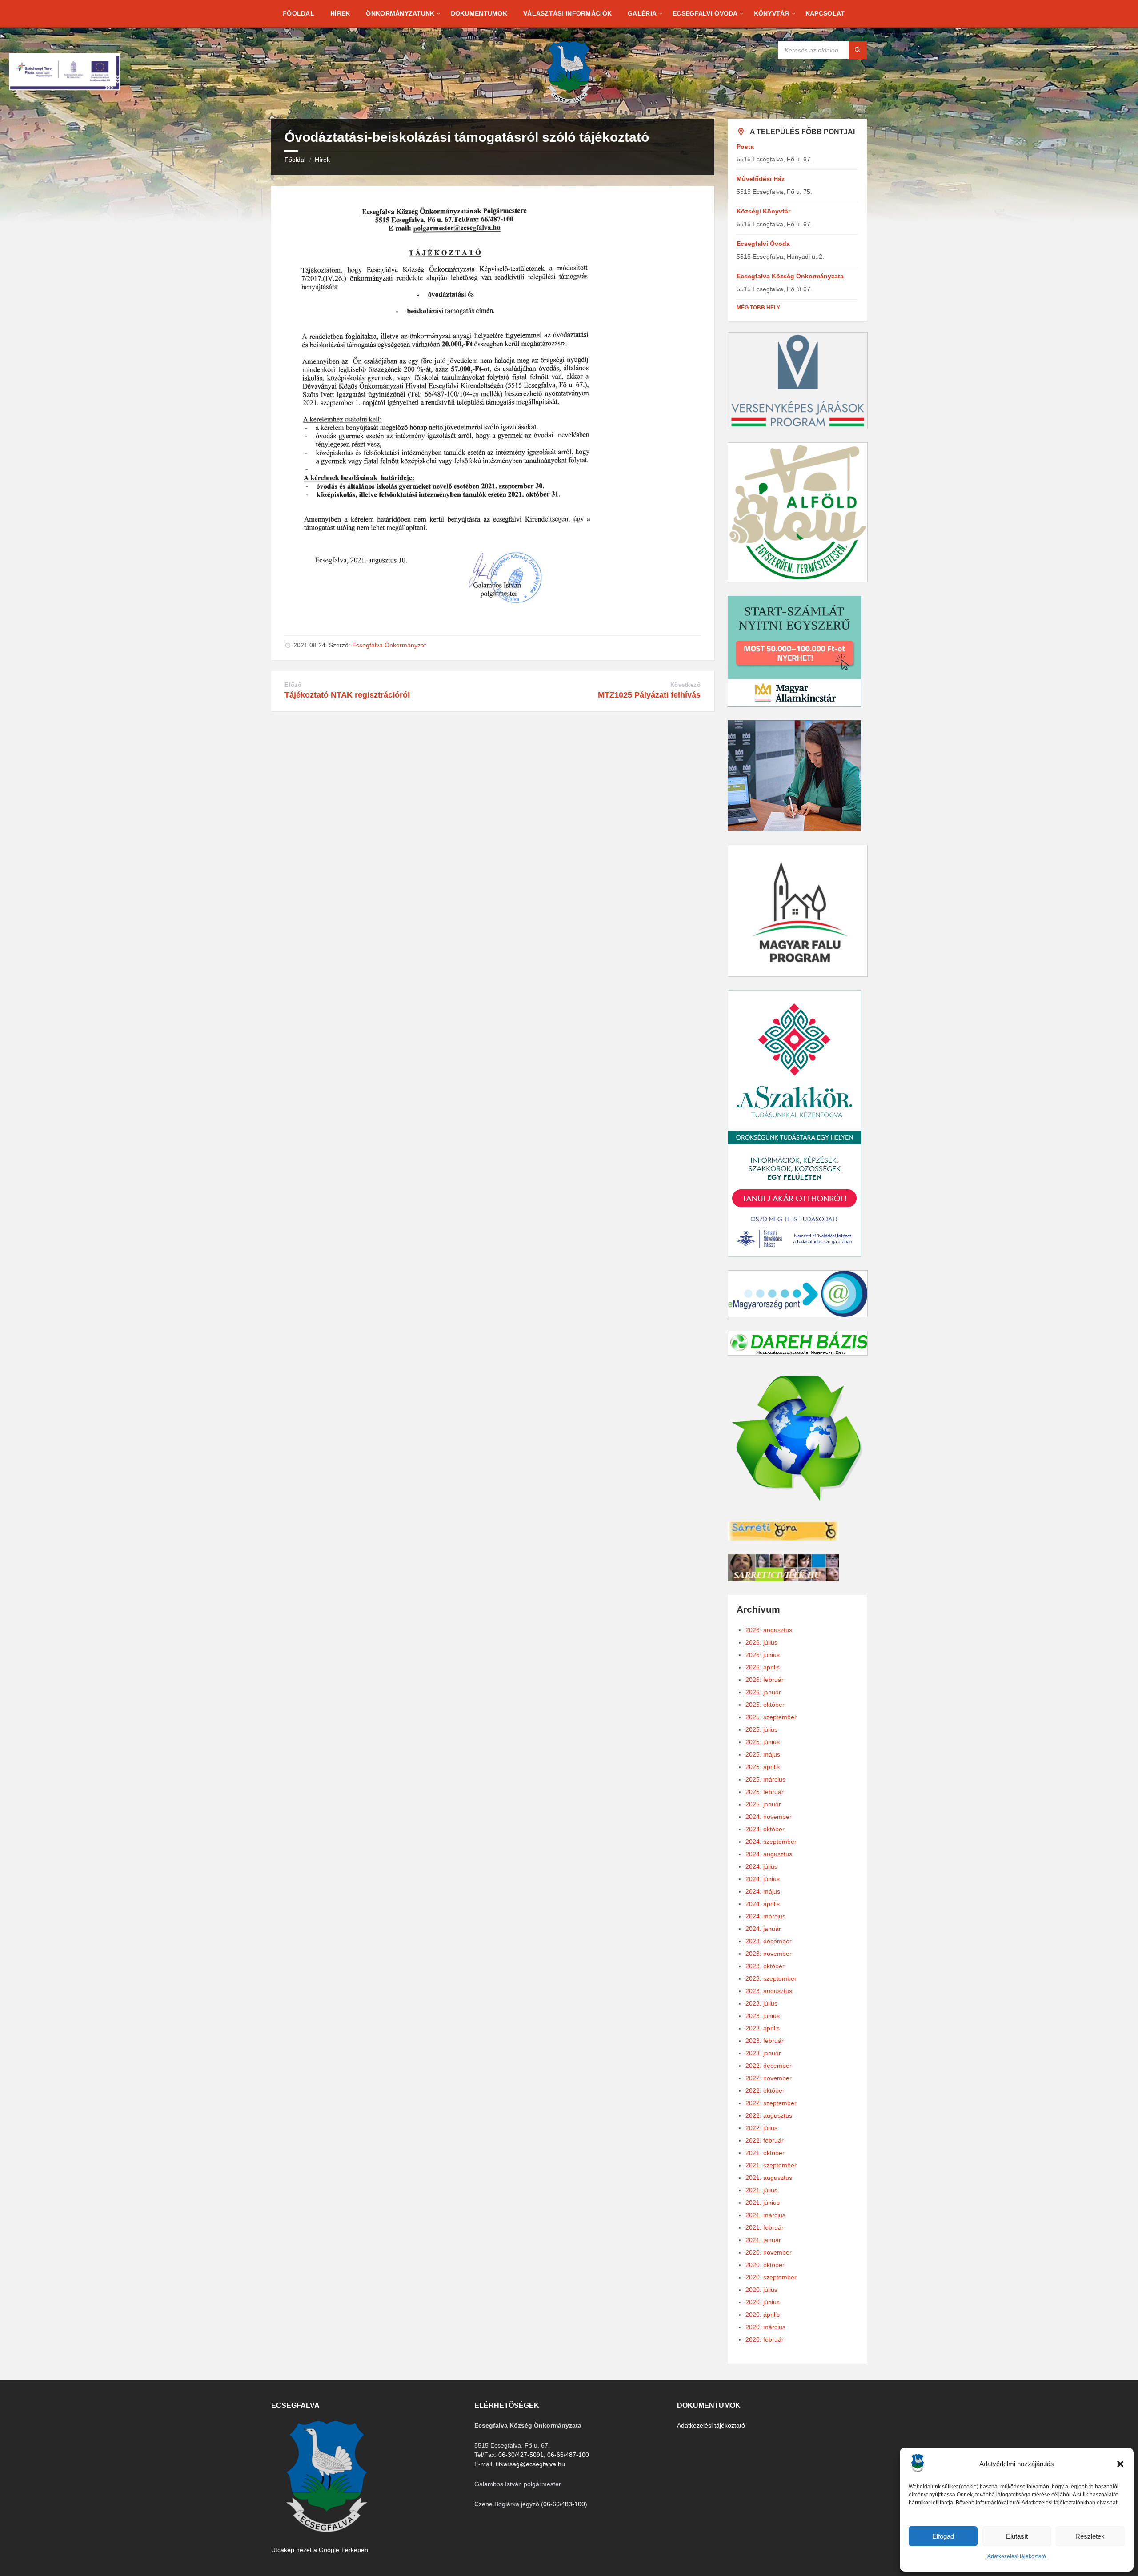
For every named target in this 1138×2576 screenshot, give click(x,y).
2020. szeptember (771, 2277)
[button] (1120, 2464)
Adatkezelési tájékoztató (1017, 2556)
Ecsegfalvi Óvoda (763, 244)
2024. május (763, 1891)
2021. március (765, 2215)
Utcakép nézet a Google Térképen (320, 2550)
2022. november (769, 2078)
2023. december (769, 1941)
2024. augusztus (769, 1854)
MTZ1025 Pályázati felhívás (649, 695)
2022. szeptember (771, 2103)
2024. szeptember (771, 1842)
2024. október (765, 1829)
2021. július (761, 2190)
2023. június (763, 2016)
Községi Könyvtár (763, 211)
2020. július (761, 2290)
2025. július (761, 1729)
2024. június (763, 1879)
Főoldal (295, 160)
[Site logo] (569, 101)
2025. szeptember (771, 1717)
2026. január (763, 1692)
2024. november (769, 1817)
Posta (745, 147)
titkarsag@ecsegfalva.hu (530, 2464)
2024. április (763, 1904)
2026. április (763, 1667)
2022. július (761, 2128)
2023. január (763, 2053)
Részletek (1090, 2536)
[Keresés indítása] (858, 50)
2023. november (769, 1954)
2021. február (765, 2227)
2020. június (763, 2302)
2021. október (765, 2153)
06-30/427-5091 (521, 2455)
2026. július (761, 1642)
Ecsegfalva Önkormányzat (389, 645)
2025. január (763, 1804)
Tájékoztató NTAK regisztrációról (347, 695)
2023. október (765, 1966)
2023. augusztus (769, 1991)
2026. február (765, 1680)
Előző (293, 685)
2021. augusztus (769, 2178)
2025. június (763, 1742)
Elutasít (1017, 2536)
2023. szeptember (771, 1978)
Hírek (322, 160)
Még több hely (758, 308)
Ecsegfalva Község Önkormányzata (790, 276)
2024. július (761, 1866)
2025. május (763, 1754)
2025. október (765, 1705)
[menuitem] (299, 13)
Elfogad (943, 2536)
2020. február (765, 2339)
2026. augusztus (769, 1630)
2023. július (761, 2003)
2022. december (769, 2066)
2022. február (765, 2140)
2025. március (765, 1779)
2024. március (765, 1916)
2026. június (763, 1655)
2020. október (765, 2265)
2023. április (763, 2028)
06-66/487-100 (568, 2455)
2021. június (763, 2203)
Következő (686, 685)
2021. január (763, 2240)
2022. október (765, 2090)
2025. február (765, 1792)
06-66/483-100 (564, 2504)
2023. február (765, 2041)
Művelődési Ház (761, 179)
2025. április (763, 1767)
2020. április (763, 2315)
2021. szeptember (771, 2165)
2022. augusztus (769, 2115)
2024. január (763, 1929)
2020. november (769, 2252)
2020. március (765, 2327)
